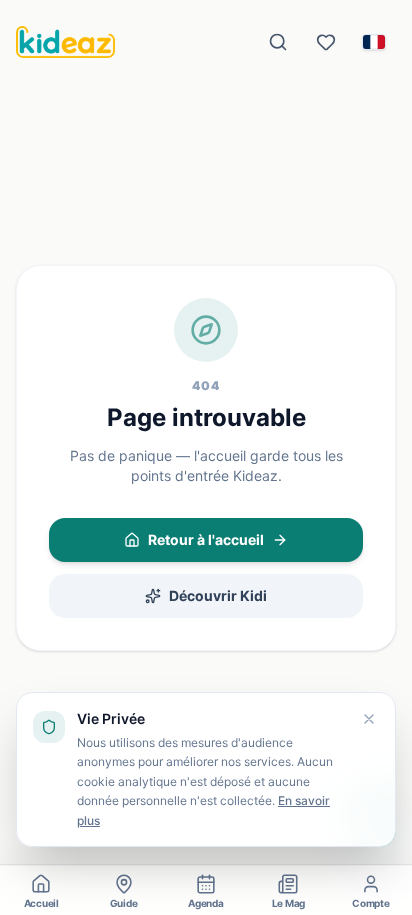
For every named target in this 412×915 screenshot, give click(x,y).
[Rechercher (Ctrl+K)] (278, 42)
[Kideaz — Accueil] (65, 42)
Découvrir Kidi (218, 595)
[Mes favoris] (326, 42)
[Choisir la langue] (374, 42)
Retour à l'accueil (206, 539)
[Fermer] (369, 719)
